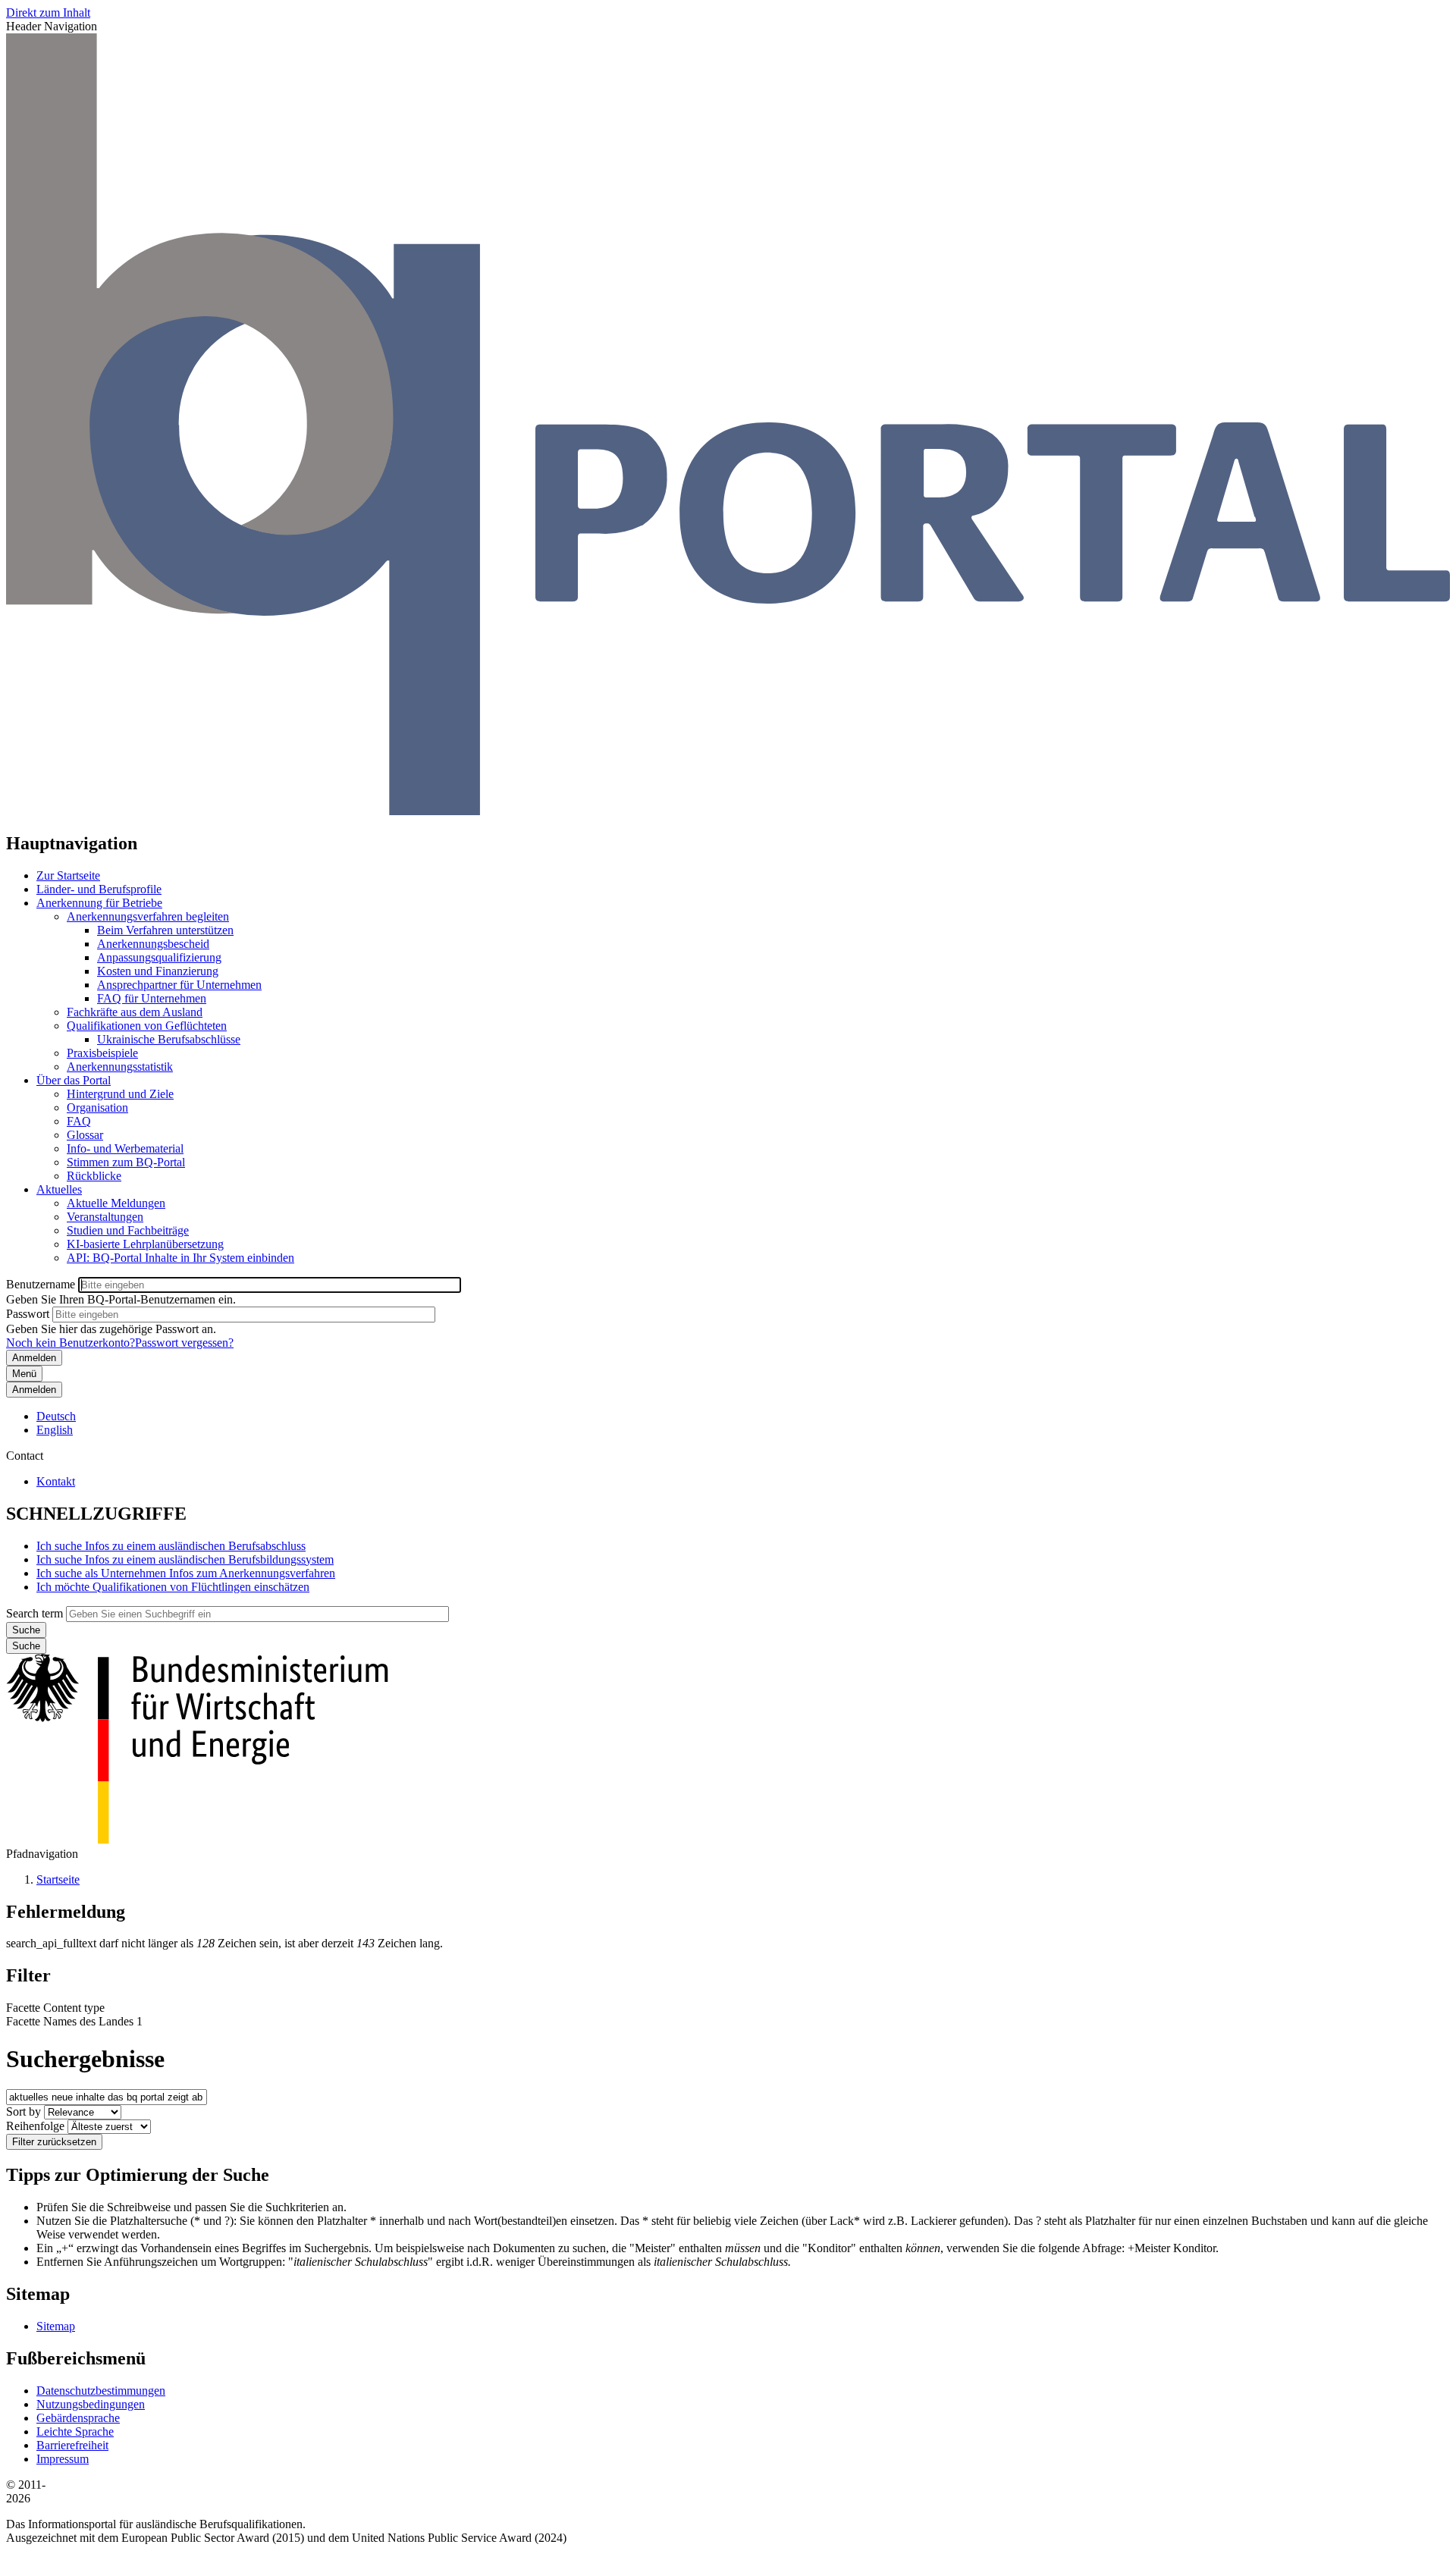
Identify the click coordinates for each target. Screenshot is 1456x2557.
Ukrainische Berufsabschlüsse (169, 1039)
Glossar (85, 1135)
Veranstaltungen (105, 1217)
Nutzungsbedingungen (91, 2404)
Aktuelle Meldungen (116, 1203)
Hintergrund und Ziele (120, 1094)
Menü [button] (24, 1374)
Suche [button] (26, 1646)
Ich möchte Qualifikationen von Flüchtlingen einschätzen (173, 1587)
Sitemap (56, 2326)
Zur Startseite (68, 875)
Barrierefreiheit (72, 2445)
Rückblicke (94, 1176)
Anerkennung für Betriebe (99, 903)
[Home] (728, 811)
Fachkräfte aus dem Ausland (135, 1012)
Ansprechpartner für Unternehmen (179, 985)
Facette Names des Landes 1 (74, 2021)
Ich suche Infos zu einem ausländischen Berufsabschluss (171, 1546)
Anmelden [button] (34, 1390)
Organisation (97, 1108)
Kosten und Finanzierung (158, 971)
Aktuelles (59, 1189)
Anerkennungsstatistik (120, 1067)
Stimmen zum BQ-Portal (126, 1162)
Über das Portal (74, 1080)
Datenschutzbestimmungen (101, 2391)
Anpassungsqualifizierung (159, 957)
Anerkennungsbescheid (153, 944)
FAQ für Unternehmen (152, 998)
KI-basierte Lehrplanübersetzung (145, 1244)
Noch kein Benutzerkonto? (71, 1343)
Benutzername (41, 1284)
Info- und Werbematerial (125, 1148)
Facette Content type (55, 2008)
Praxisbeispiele (102, 1053)
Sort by (24, 2111)
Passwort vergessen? (184, 1343)
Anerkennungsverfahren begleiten (148, 916)
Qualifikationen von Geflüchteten (147, 1026)
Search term (35, 1613)
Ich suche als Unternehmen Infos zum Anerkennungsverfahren (186, 1573)
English (55, 1430)
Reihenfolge (35, 2126)
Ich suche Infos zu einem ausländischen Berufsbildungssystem (185, 1559)
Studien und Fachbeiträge (128, 1230)
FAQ (79, 1121)
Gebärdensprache (78, 2418)
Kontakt (56, 1481)
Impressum (63, 2459)
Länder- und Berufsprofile (99, 889)
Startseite (58, 1879)
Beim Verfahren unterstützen (165, 930)
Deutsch (56, 1416)
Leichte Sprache (75, 2432)
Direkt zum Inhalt (48, 13)
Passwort (28, 1314)
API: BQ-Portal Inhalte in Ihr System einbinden (180, 1258)
